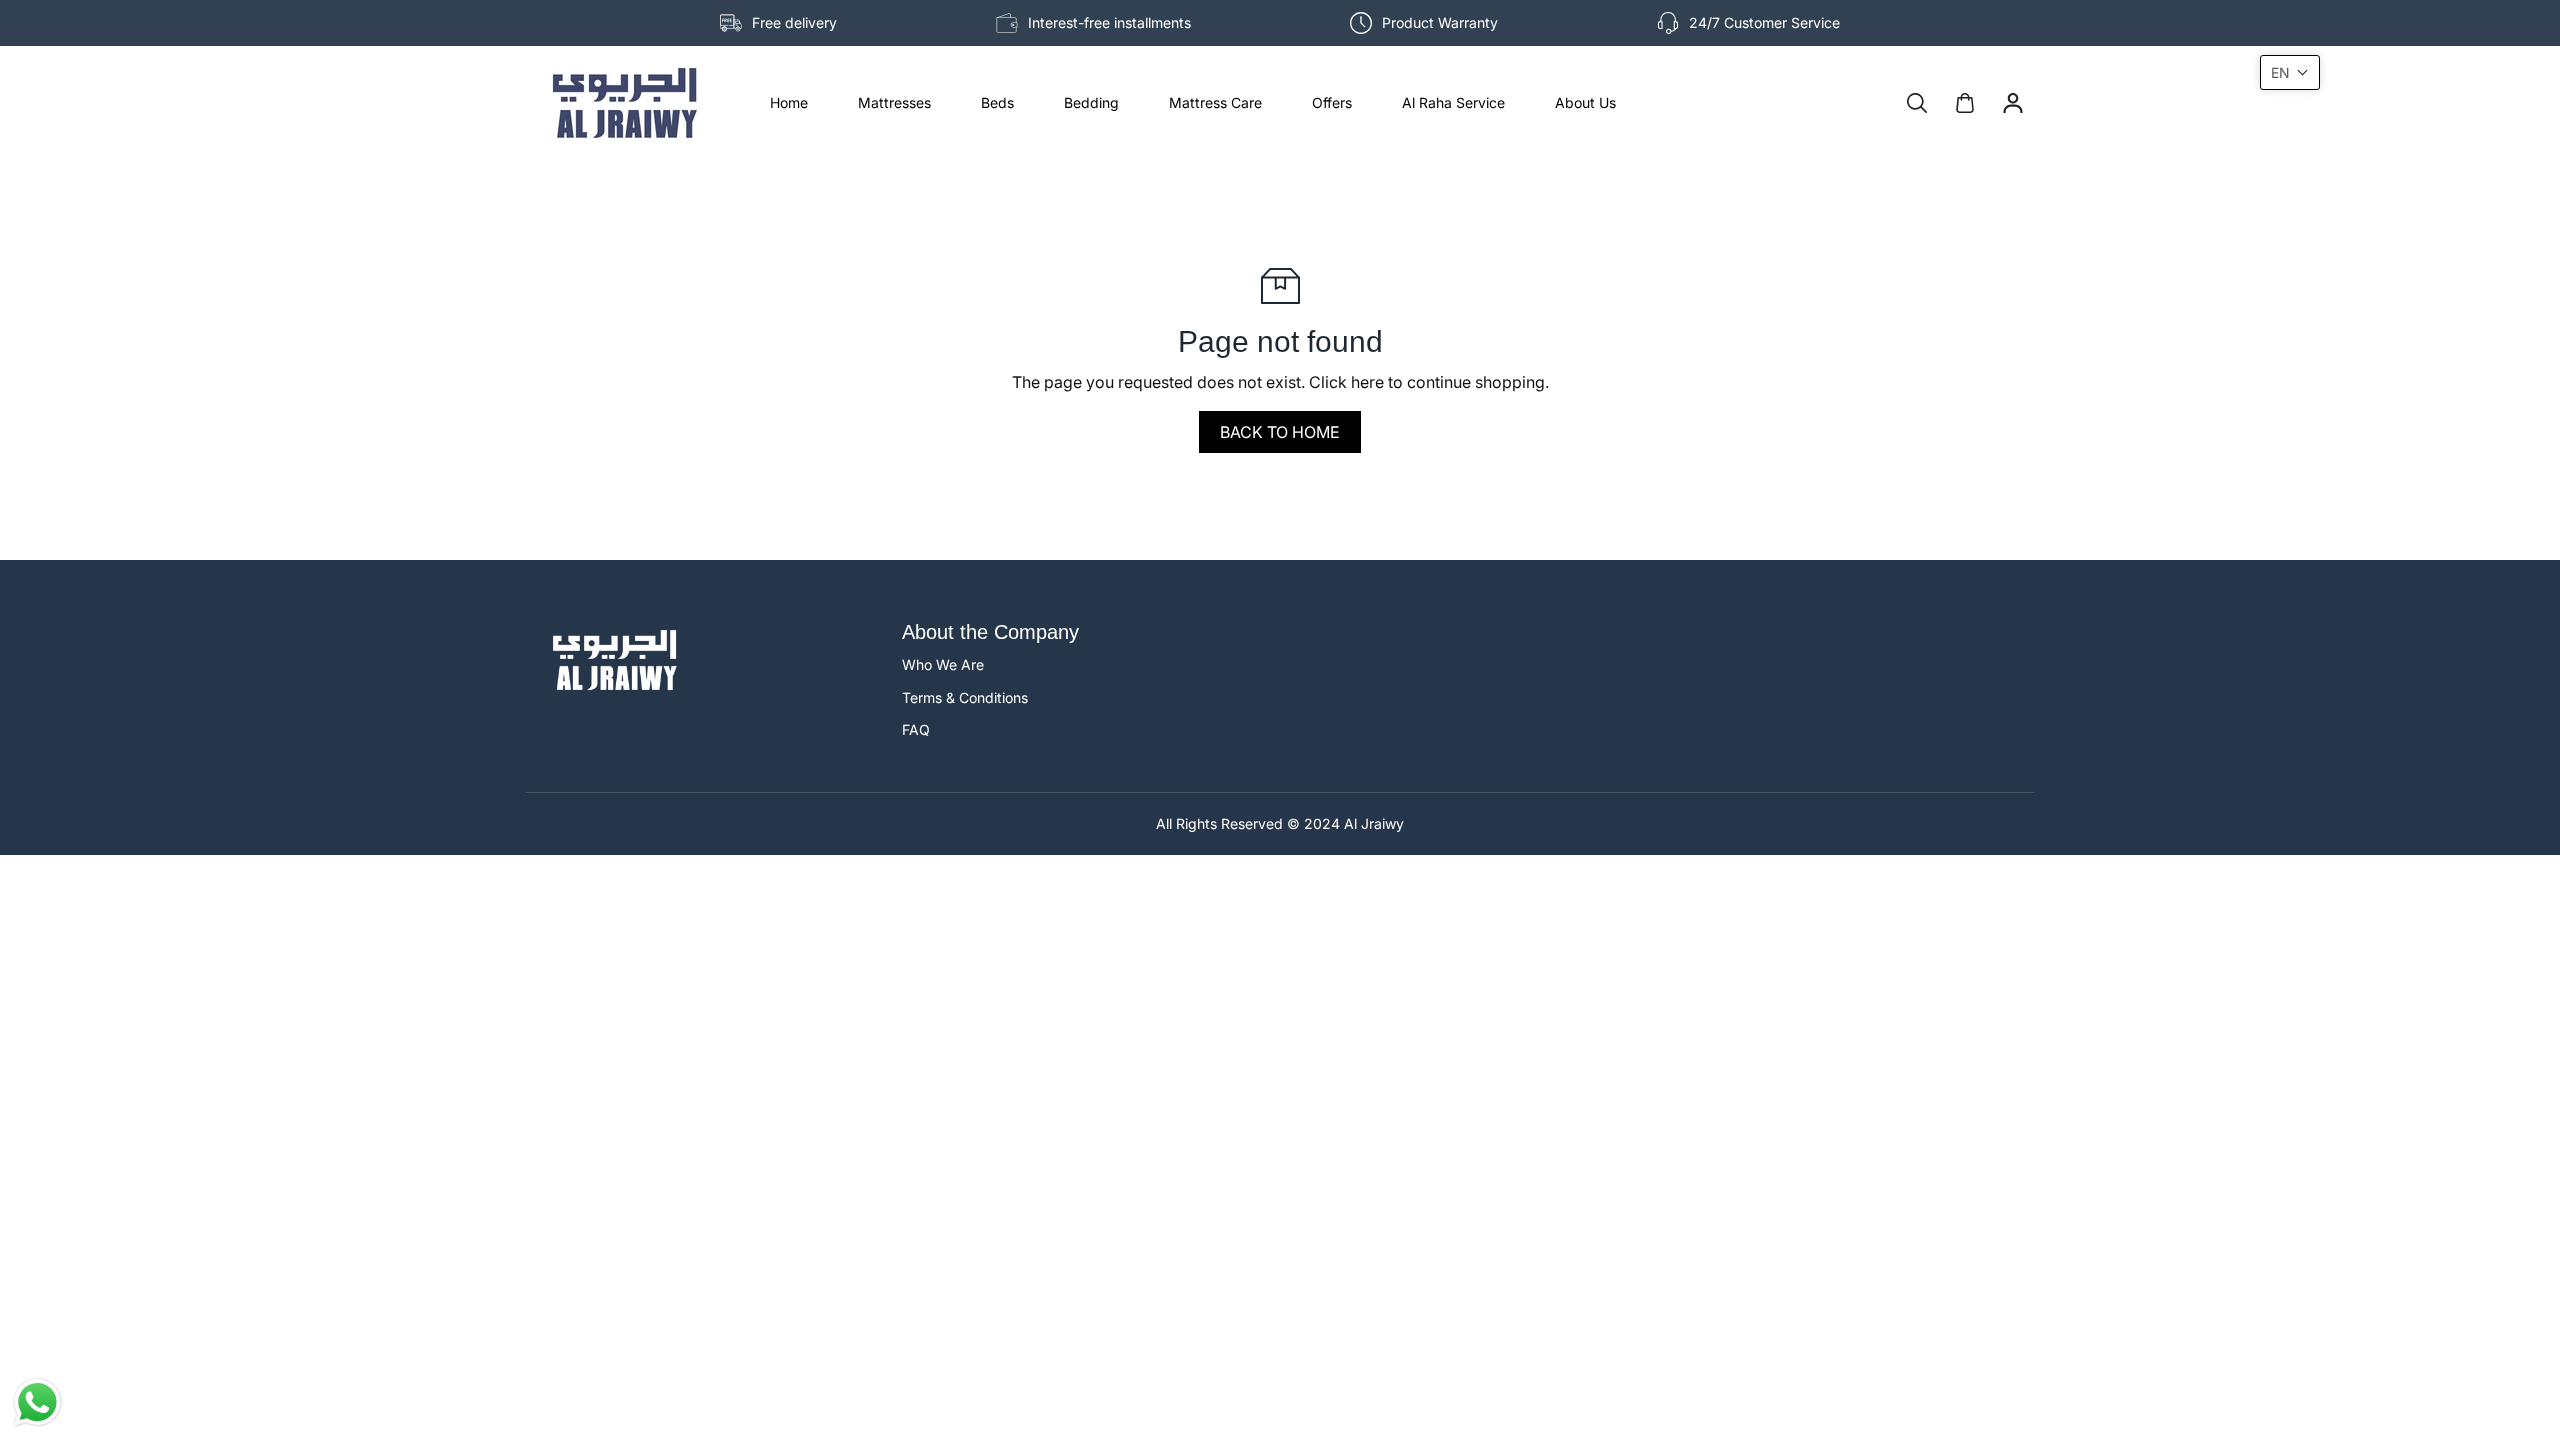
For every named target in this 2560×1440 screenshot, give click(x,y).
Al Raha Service (1453, 102)
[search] (1917, 103)
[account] (2013, 103)
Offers (1332, 102)
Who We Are (943, 664)
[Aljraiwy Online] (625, 103)
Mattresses (894, 102)
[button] (2290, 72)
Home (789, 102)
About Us (1585, 102)
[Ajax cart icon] (1965, 103)
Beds (997, 102)
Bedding (1091, 102)
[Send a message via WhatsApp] (37, 1402)
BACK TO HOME (1280, 432)
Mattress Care (1215, 102)
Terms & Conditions (965, 697)
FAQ (916, 729)
